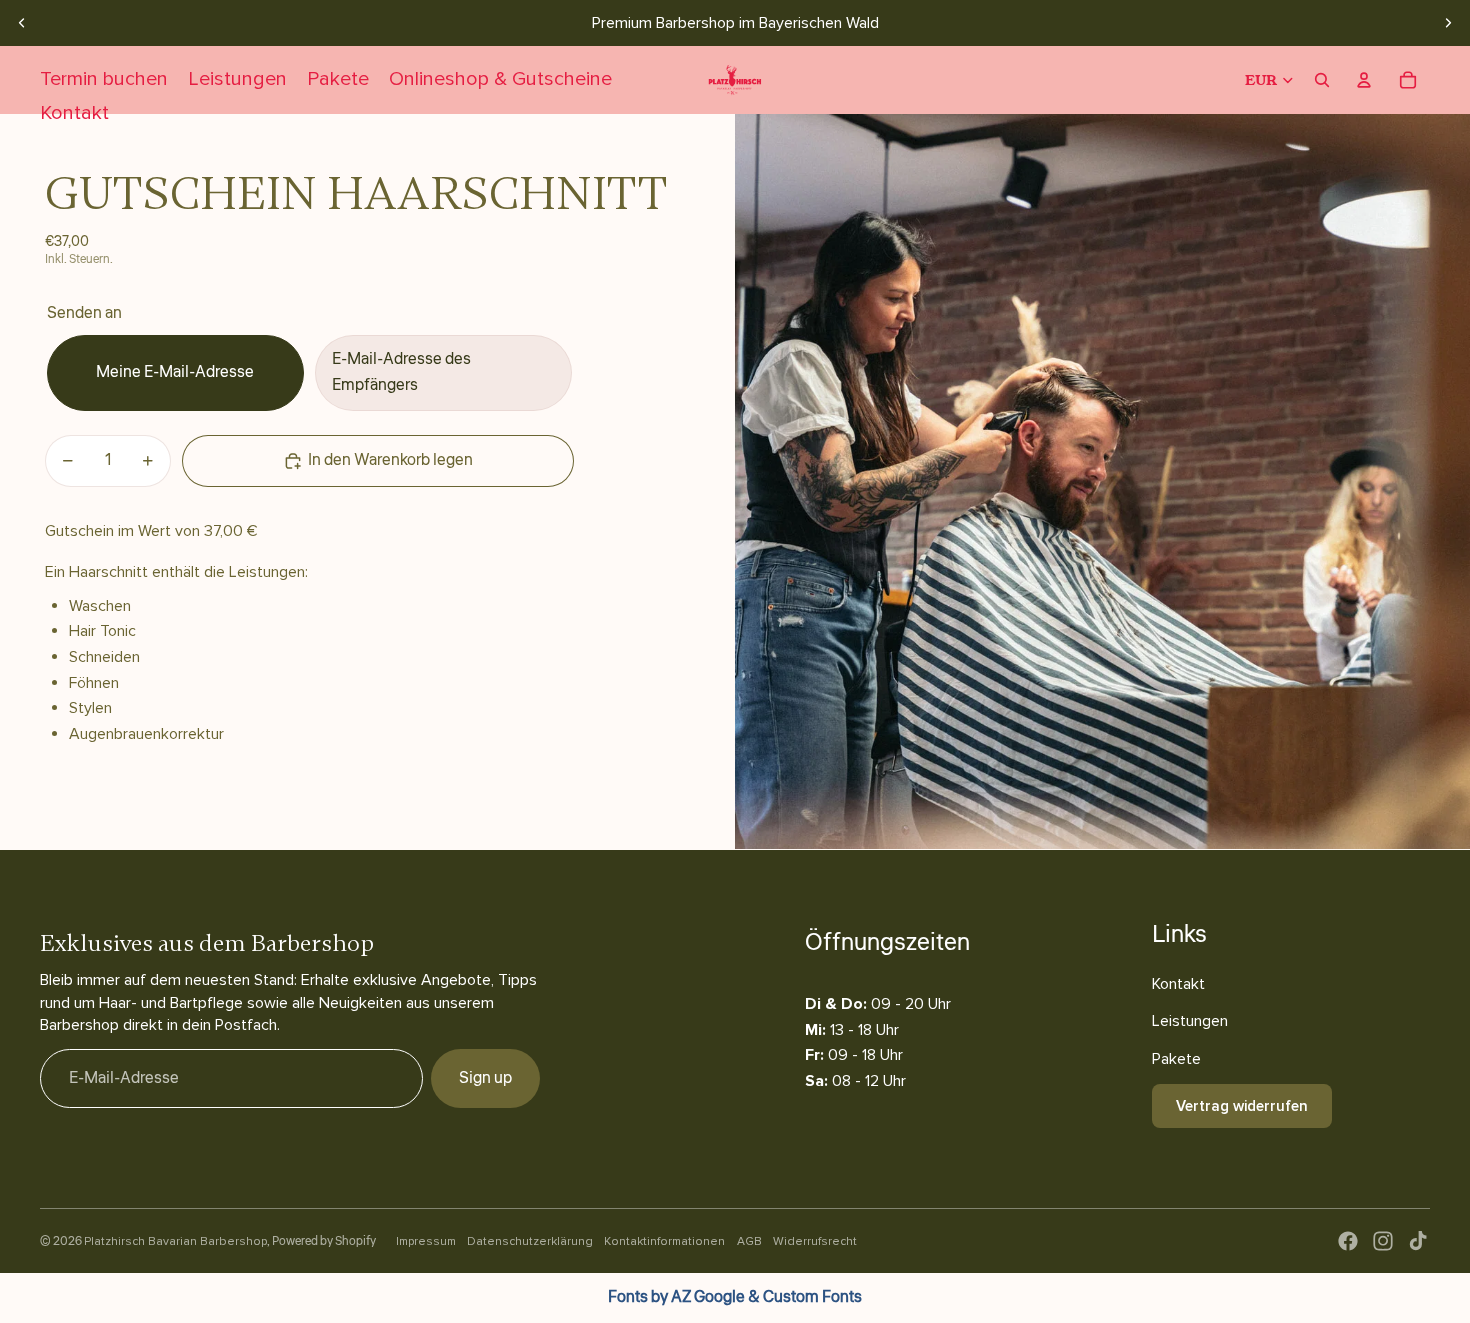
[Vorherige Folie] (22, 23)
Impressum (426, 1241)
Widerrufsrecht (815, 1241)
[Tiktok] (1418, 1241)
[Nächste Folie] (1448, 23)
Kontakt (1178, 984)
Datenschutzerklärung (530, 1241)
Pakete (1176, 1059)
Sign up (485, 1078)
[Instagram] (1383, 1241)
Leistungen (1190, 1021)
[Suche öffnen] (1322, 80)
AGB (749, 1241)
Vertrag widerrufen (1242, 1106)
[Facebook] (1348, 1241)
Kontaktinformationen (664, 1241)
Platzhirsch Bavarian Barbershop (175, 1241)
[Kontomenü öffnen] (1364, 80)
